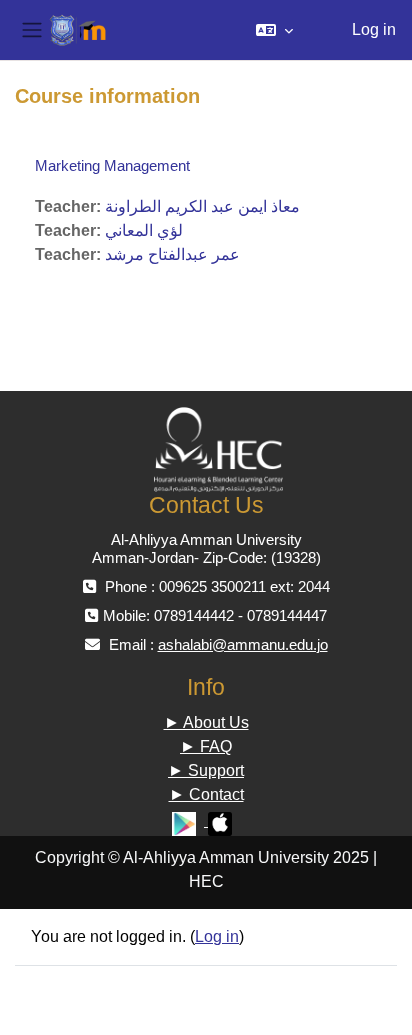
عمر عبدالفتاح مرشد (172, 254)
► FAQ (206, 746)
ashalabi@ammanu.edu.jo (243, 644)
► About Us (206, 722)
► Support (206, 770)
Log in (374, 29)
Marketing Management (112, 165)
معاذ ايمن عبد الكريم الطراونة (202, 206)
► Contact (206, 794)
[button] (274, 30)
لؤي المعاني (144, 230)
